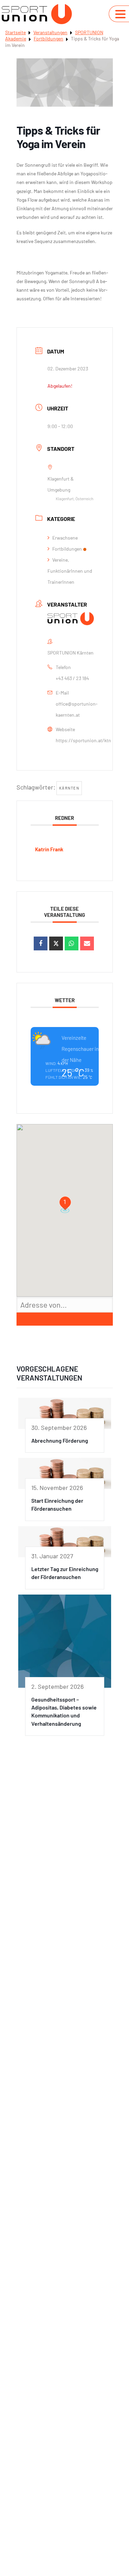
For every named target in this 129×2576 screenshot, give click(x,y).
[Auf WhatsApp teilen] (72, 943)
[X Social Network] (56, 943)
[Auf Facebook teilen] (41, 943)
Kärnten (69, 788)
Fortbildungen (49, 38)
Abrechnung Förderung (60, 1440)
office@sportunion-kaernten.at (77, 709)
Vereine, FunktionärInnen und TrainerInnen (70, 571)
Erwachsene (65, 538)
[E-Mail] (87, 943)
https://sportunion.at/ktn (83, 740)
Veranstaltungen (50, 32)
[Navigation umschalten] (120, 14)
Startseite (15, 32)
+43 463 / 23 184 (72, 678)
